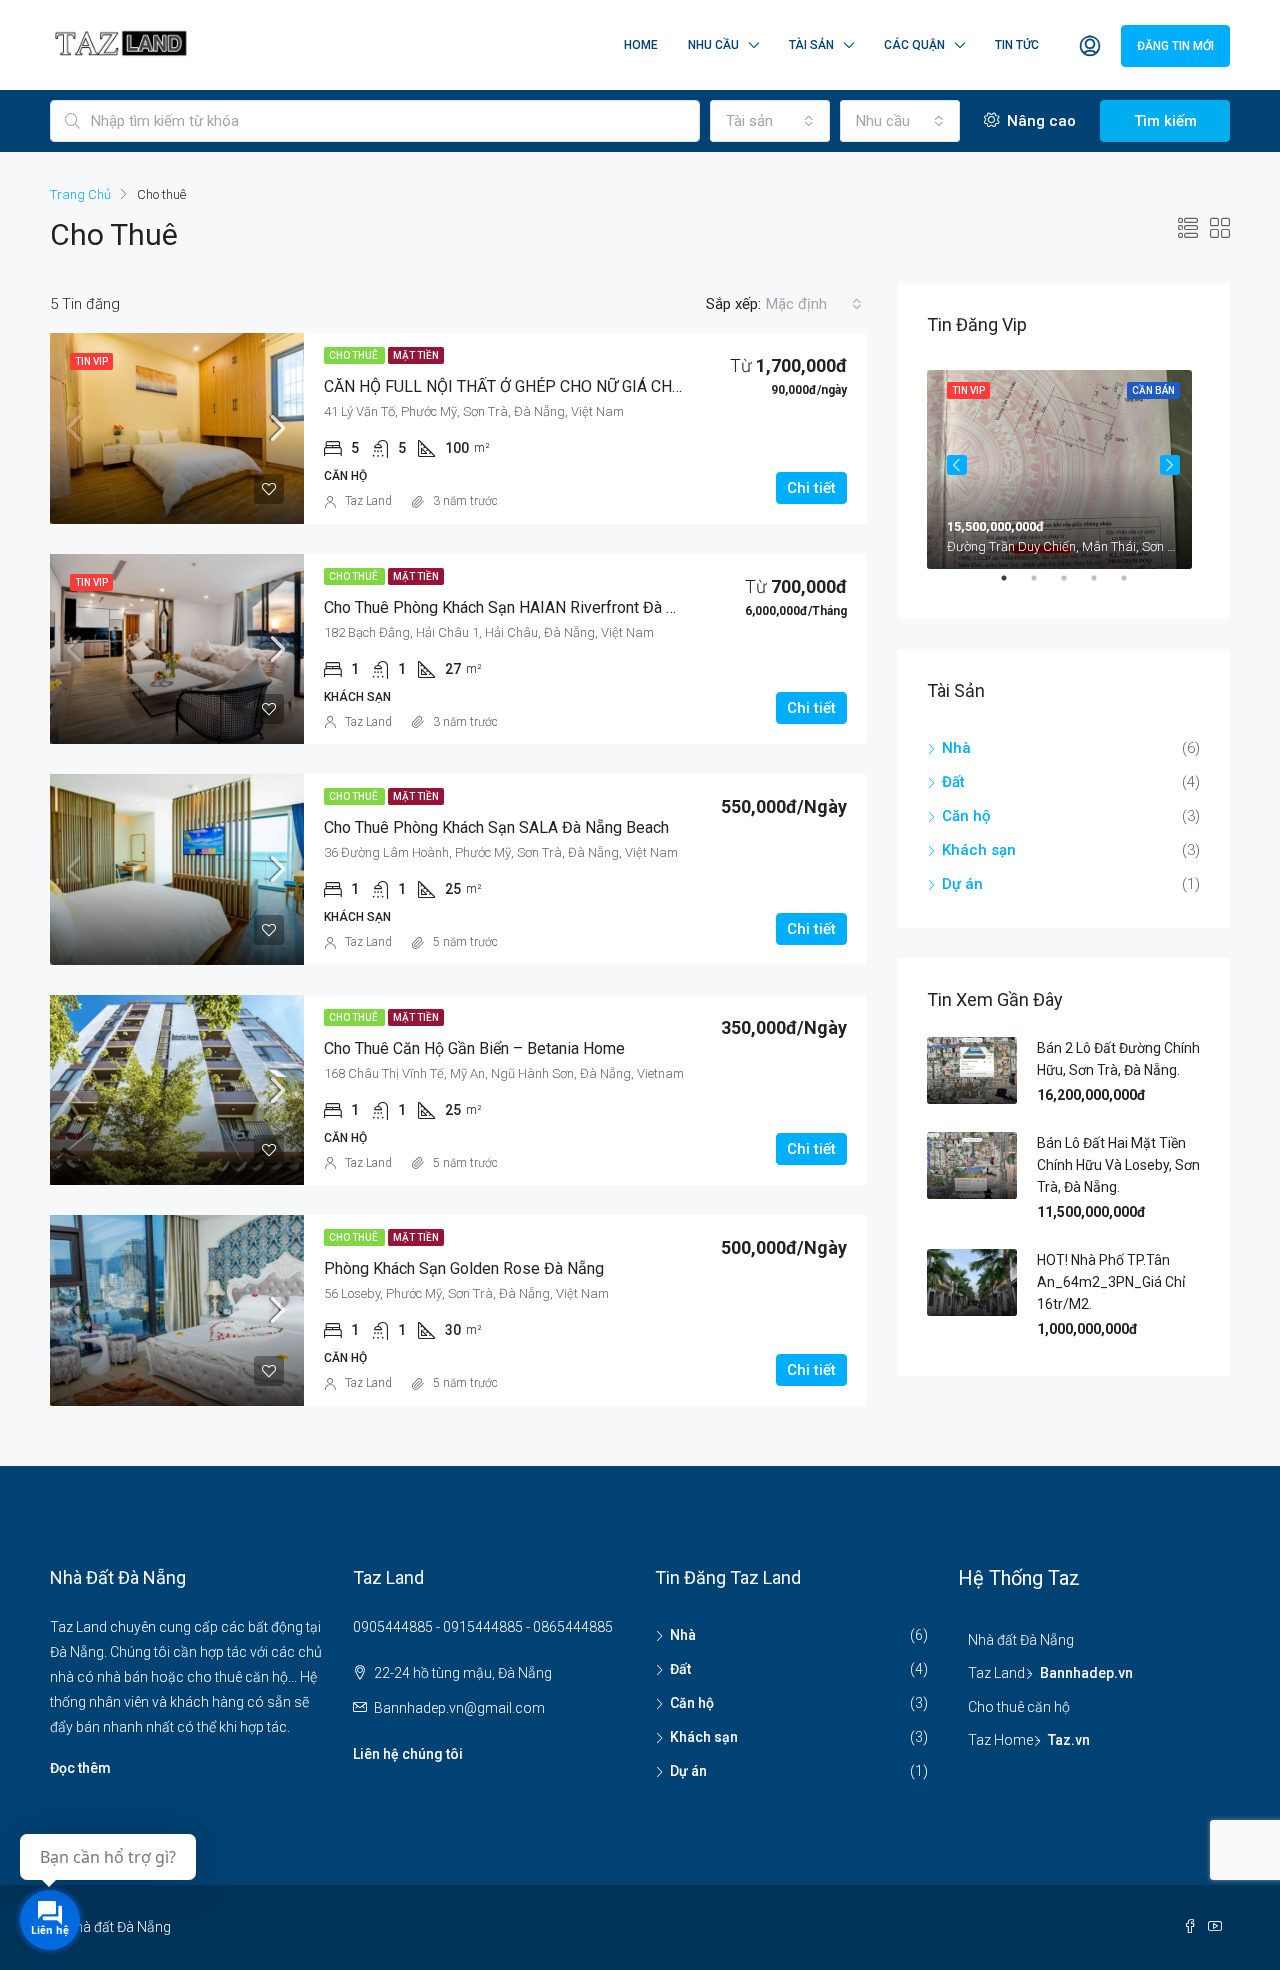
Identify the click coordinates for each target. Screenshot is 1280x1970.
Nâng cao (1039, 121)
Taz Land (368, 501)
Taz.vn (1069, 1740)
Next (1170, 465)
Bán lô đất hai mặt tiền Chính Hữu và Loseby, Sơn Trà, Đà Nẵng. (1118, 1165)
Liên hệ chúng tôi (408, 1754)
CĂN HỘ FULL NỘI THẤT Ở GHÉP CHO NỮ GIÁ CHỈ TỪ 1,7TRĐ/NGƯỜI (567, 386)
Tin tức (1017, 45)
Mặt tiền (416, 355)
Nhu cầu (713, 45)
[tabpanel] (1063, 465)
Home (641, 45)
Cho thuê (354, 355)
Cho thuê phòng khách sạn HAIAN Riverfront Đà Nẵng (513, 607)
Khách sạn (979, 850)
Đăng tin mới (1175, 46)
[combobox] (770, 121)
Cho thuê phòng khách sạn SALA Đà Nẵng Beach (496, 827)
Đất (953, 782)
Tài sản (811, 45)
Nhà (956, 748)
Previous (957, 465)
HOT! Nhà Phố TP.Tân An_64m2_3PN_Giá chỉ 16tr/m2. (1111, 1282)
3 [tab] (1074, 586)
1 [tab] (1014, 586)
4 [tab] (1104, 586)
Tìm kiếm (1165, 121)
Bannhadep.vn (1086, 1673)
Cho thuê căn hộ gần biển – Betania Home (474, 1048)
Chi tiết (811, 488)
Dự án (962, 884)
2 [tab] (1044, 586)
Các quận (914, 45)
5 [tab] (1134, 586)
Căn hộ (966, 816)
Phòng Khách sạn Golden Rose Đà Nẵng (464, 1268)
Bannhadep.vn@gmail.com (459, 1708)
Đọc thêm (80, 1768)
